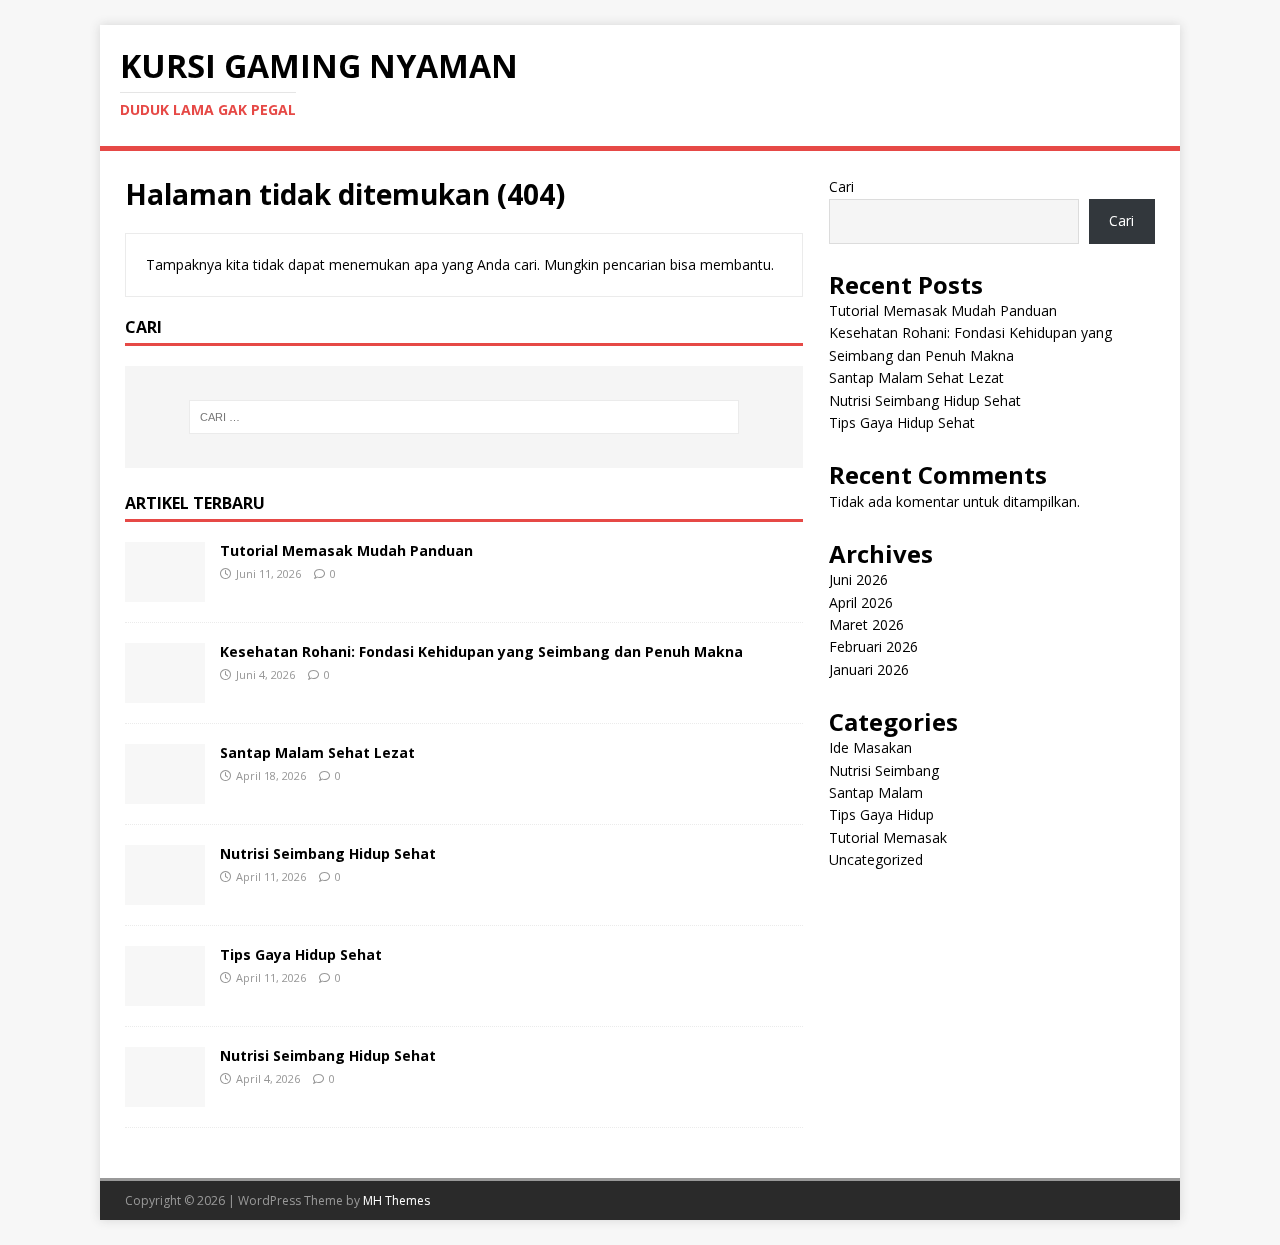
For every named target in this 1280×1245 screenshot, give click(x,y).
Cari (841, 186)
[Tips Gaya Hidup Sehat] (165, 993)
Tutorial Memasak (888, 837)
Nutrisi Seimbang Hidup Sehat (328, 853)
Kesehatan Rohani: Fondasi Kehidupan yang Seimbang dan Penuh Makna (481, 651)
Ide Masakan (870, 747)
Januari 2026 (869, 669)
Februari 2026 (873, 646)
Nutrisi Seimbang (884, 770)
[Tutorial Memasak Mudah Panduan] (165, 589)
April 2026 (861, 602)
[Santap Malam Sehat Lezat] (165, 791)
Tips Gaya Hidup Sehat (301, 954)
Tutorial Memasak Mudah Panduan (346, 550)
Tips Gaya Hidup (881, 814)
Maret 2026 (866, 624)
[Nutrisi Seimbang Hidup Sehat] (165, 892)
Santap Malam (876, 792)
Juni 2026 (858, 579)
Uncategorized (876, 859)
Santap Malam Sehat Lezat (317, 752)
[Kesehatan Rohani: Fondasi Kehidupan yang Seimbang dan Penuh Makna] (165, 690)
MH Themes (396, 1200)
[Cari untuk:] (464, 417)
